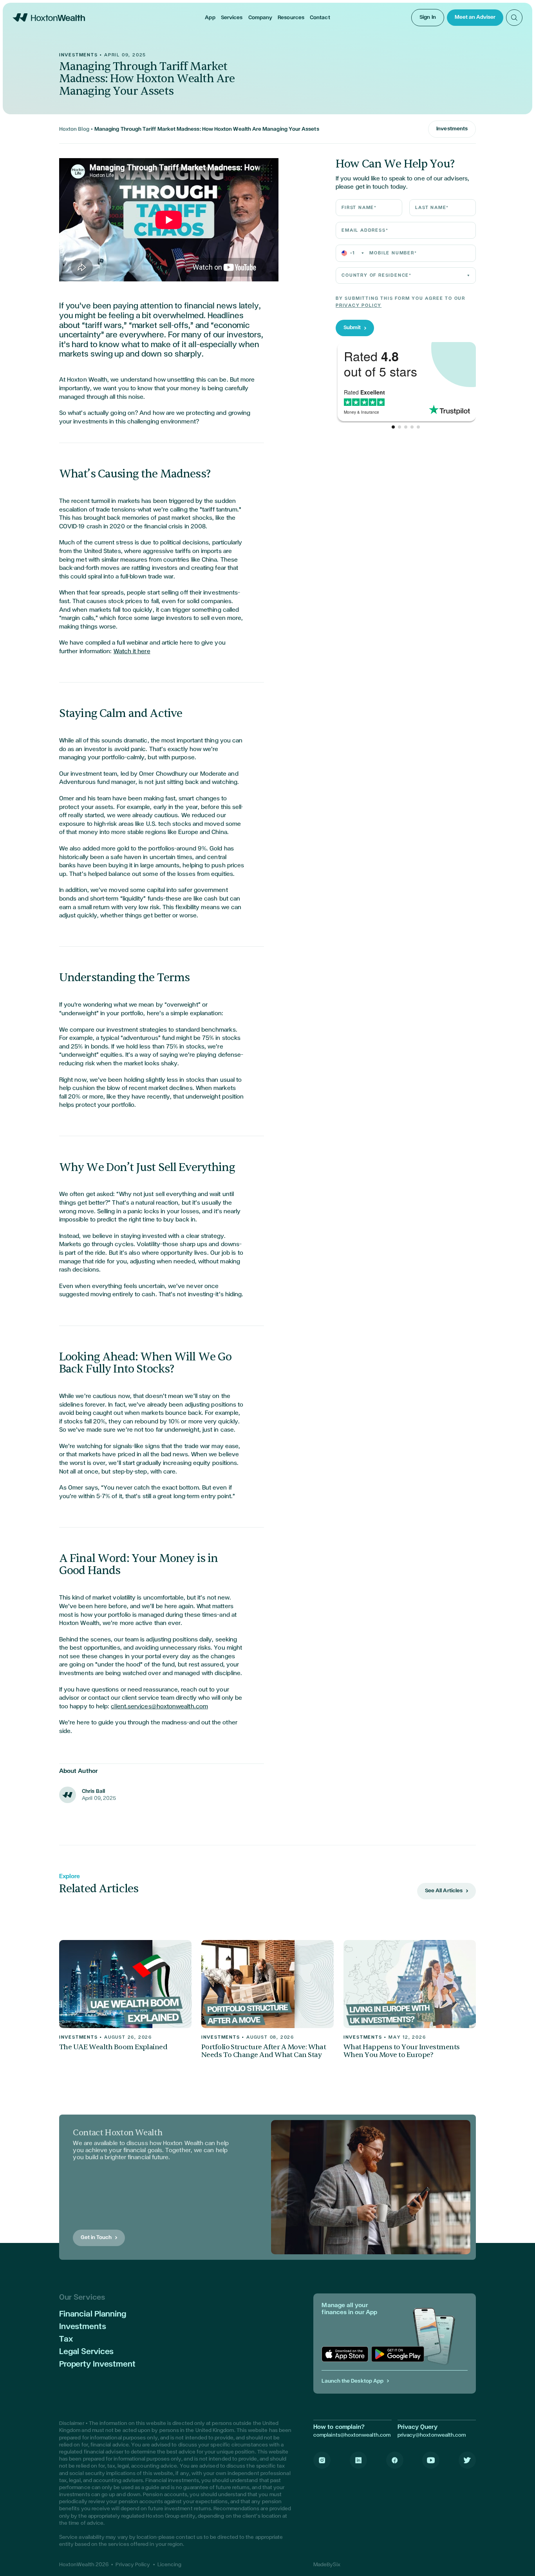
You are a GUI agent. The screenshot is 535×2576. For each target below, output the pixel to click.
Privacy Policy (359, 306)
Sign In (428, 17)
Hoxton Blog (74, 129)
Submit (352, 328)
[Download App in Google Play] (398, 2354)
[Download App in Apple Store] (345, 2354)
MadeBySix (327, 2565)
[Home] (49, 17)
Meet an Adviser (475, 17)
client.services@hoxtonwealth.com (159, 1706)
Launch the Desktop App (352, 2381)
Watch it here (132, 651)
